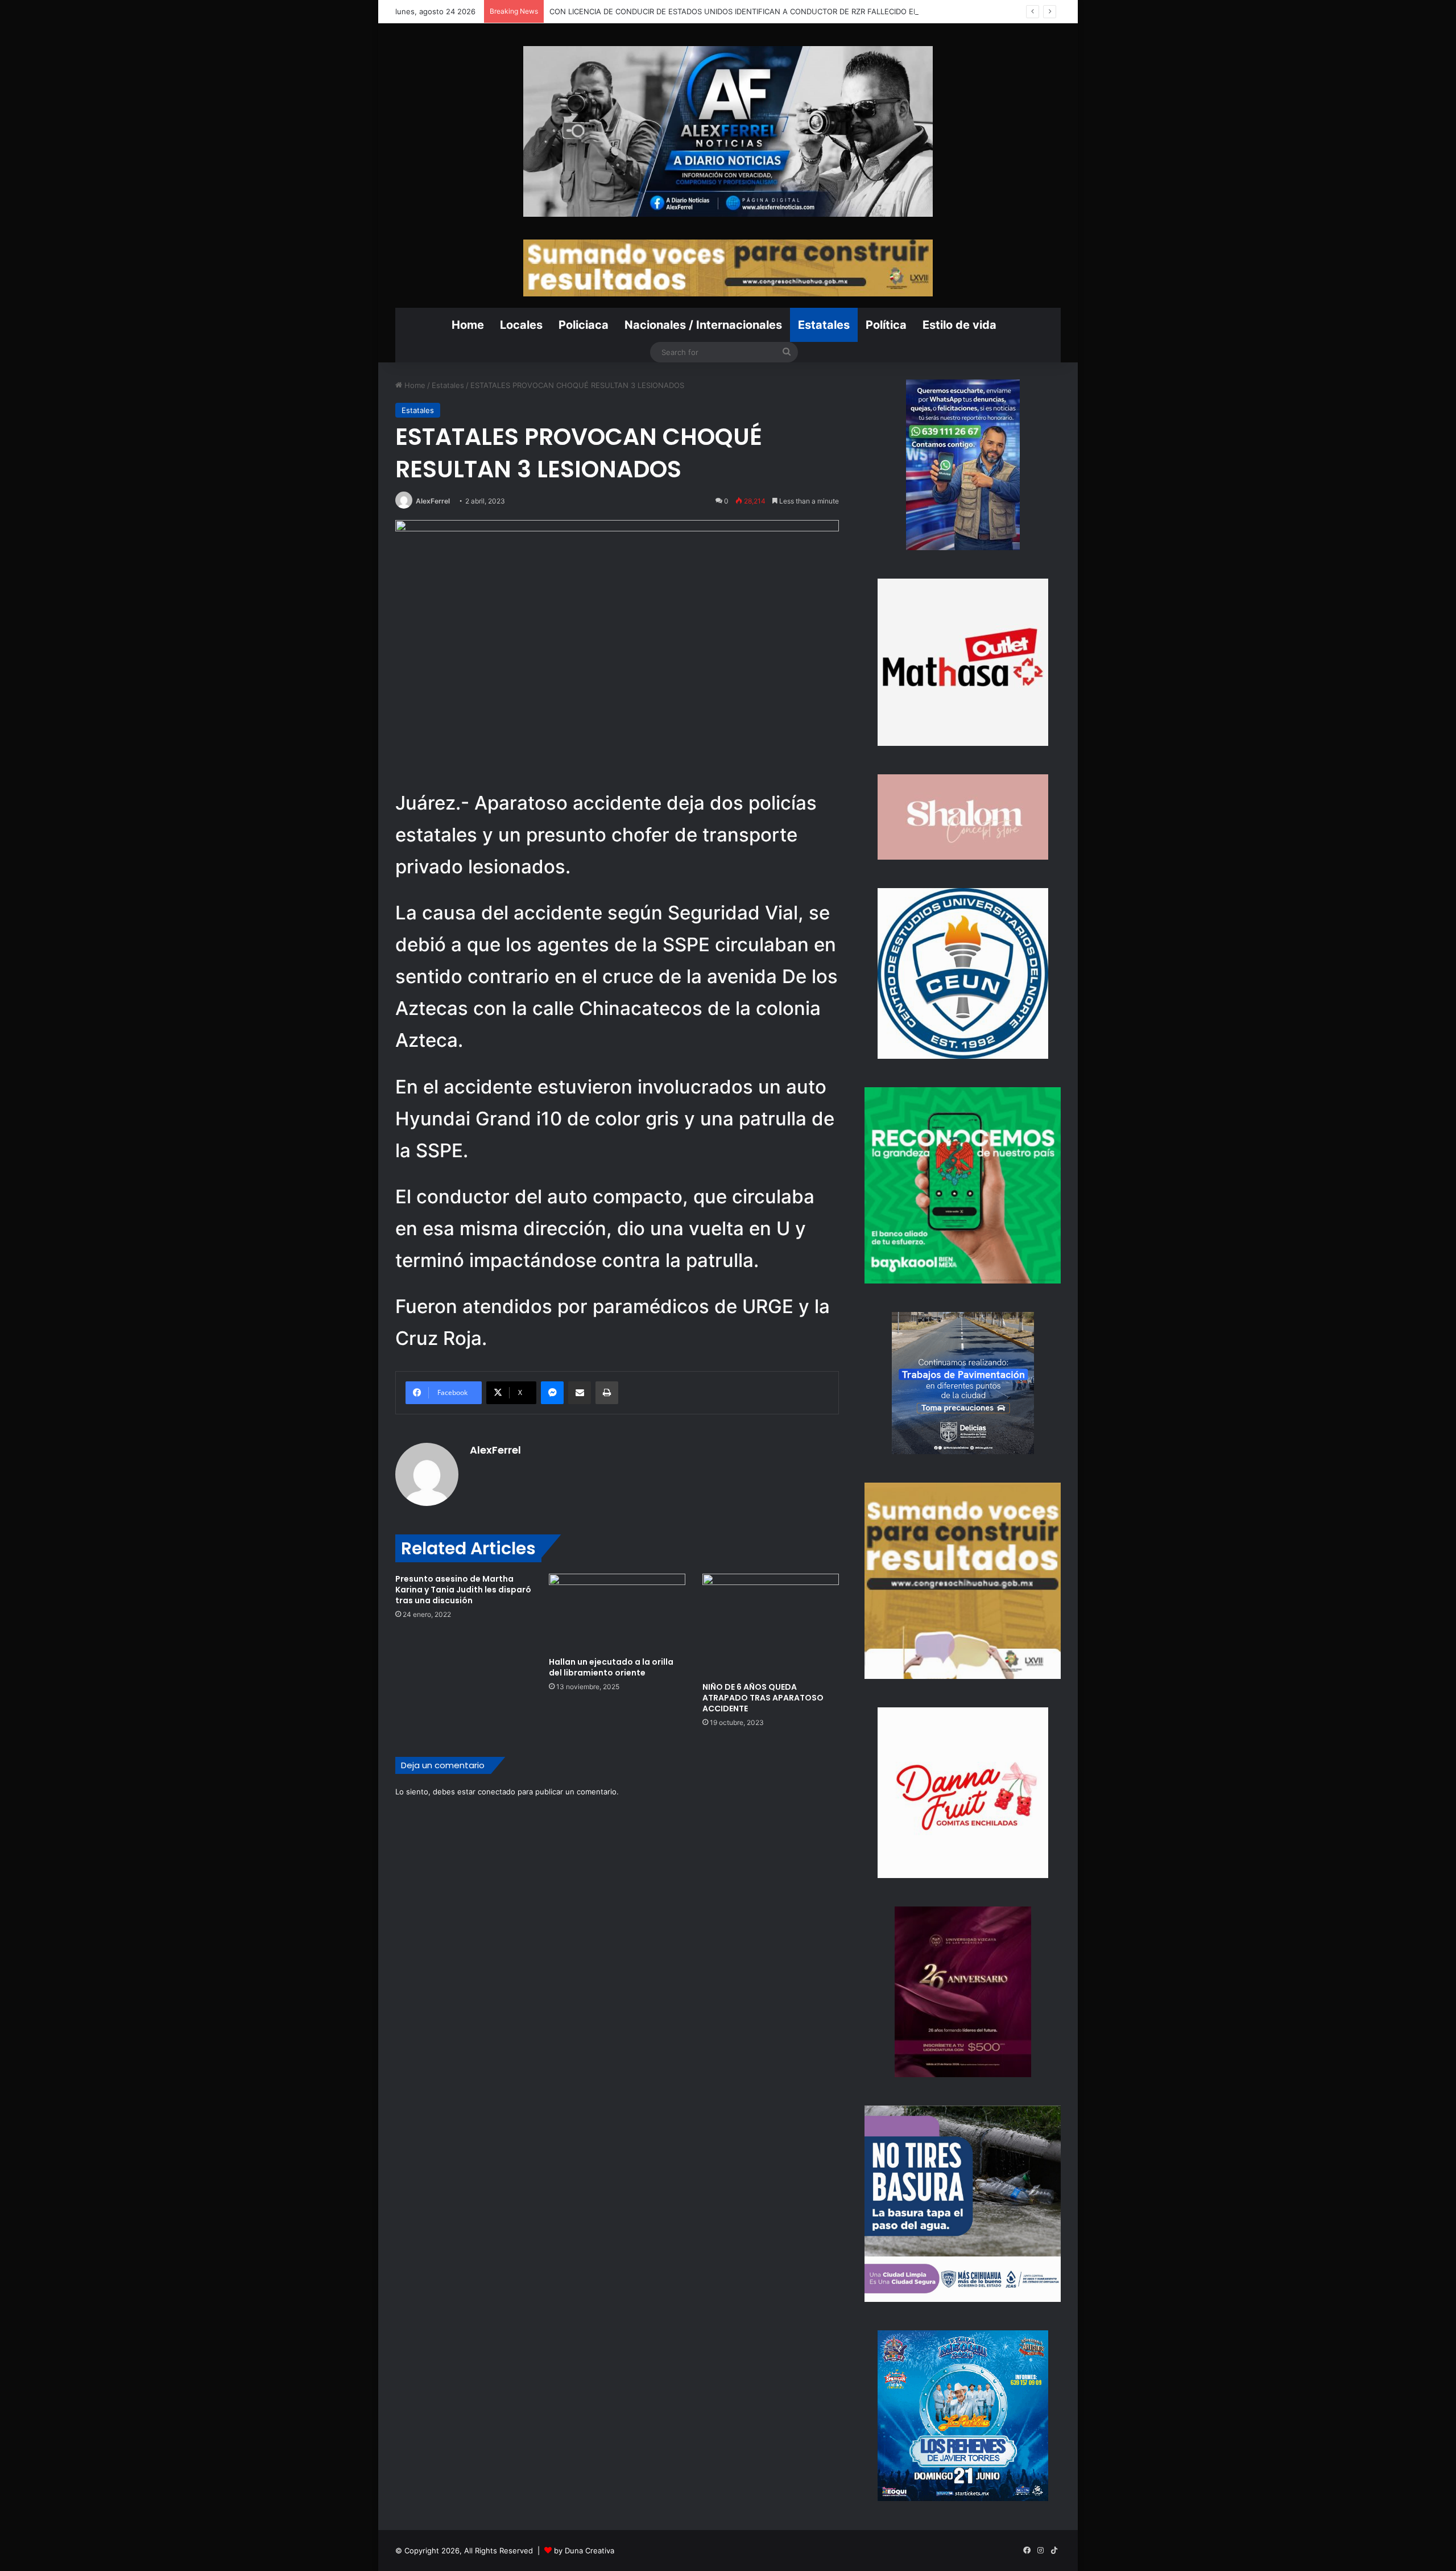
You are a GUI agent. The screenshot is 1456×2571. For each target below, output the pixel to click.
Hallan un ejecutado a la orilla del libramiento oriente (611, 1667)
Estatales (824, 325)
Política (886, 325)
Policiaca (584, 325)
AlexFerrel (433, 501)
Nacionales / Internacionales (703, 325)
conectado (497, 1792)
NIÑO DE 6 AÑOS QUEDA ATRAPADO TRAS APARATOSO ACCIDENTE (763, 1698)
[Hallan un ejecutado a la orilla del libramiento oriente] (617, 1612)
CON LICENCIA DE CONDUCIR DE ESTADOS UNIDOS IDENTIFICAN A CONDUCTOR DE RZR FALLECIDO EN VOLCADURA (758, 11)
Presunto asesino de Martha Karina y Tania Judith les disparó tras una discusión (463, 1590)
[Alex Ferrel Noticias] (728, 131)
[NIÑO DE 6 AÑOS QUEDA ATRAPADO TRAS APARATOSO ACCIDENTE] (771, 1625)
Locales (521, 325)
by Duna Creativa (584, 2551)
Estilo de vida (959, 325)
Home (468, 325)
